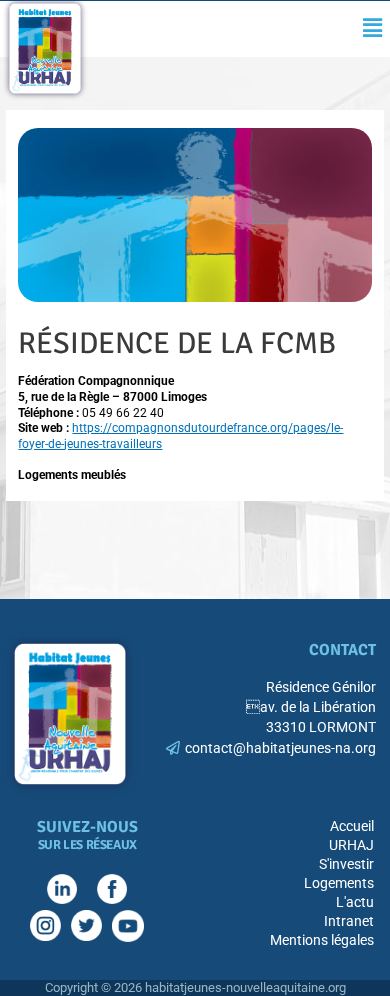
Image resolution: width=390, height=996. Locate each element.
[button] (373, 28)
